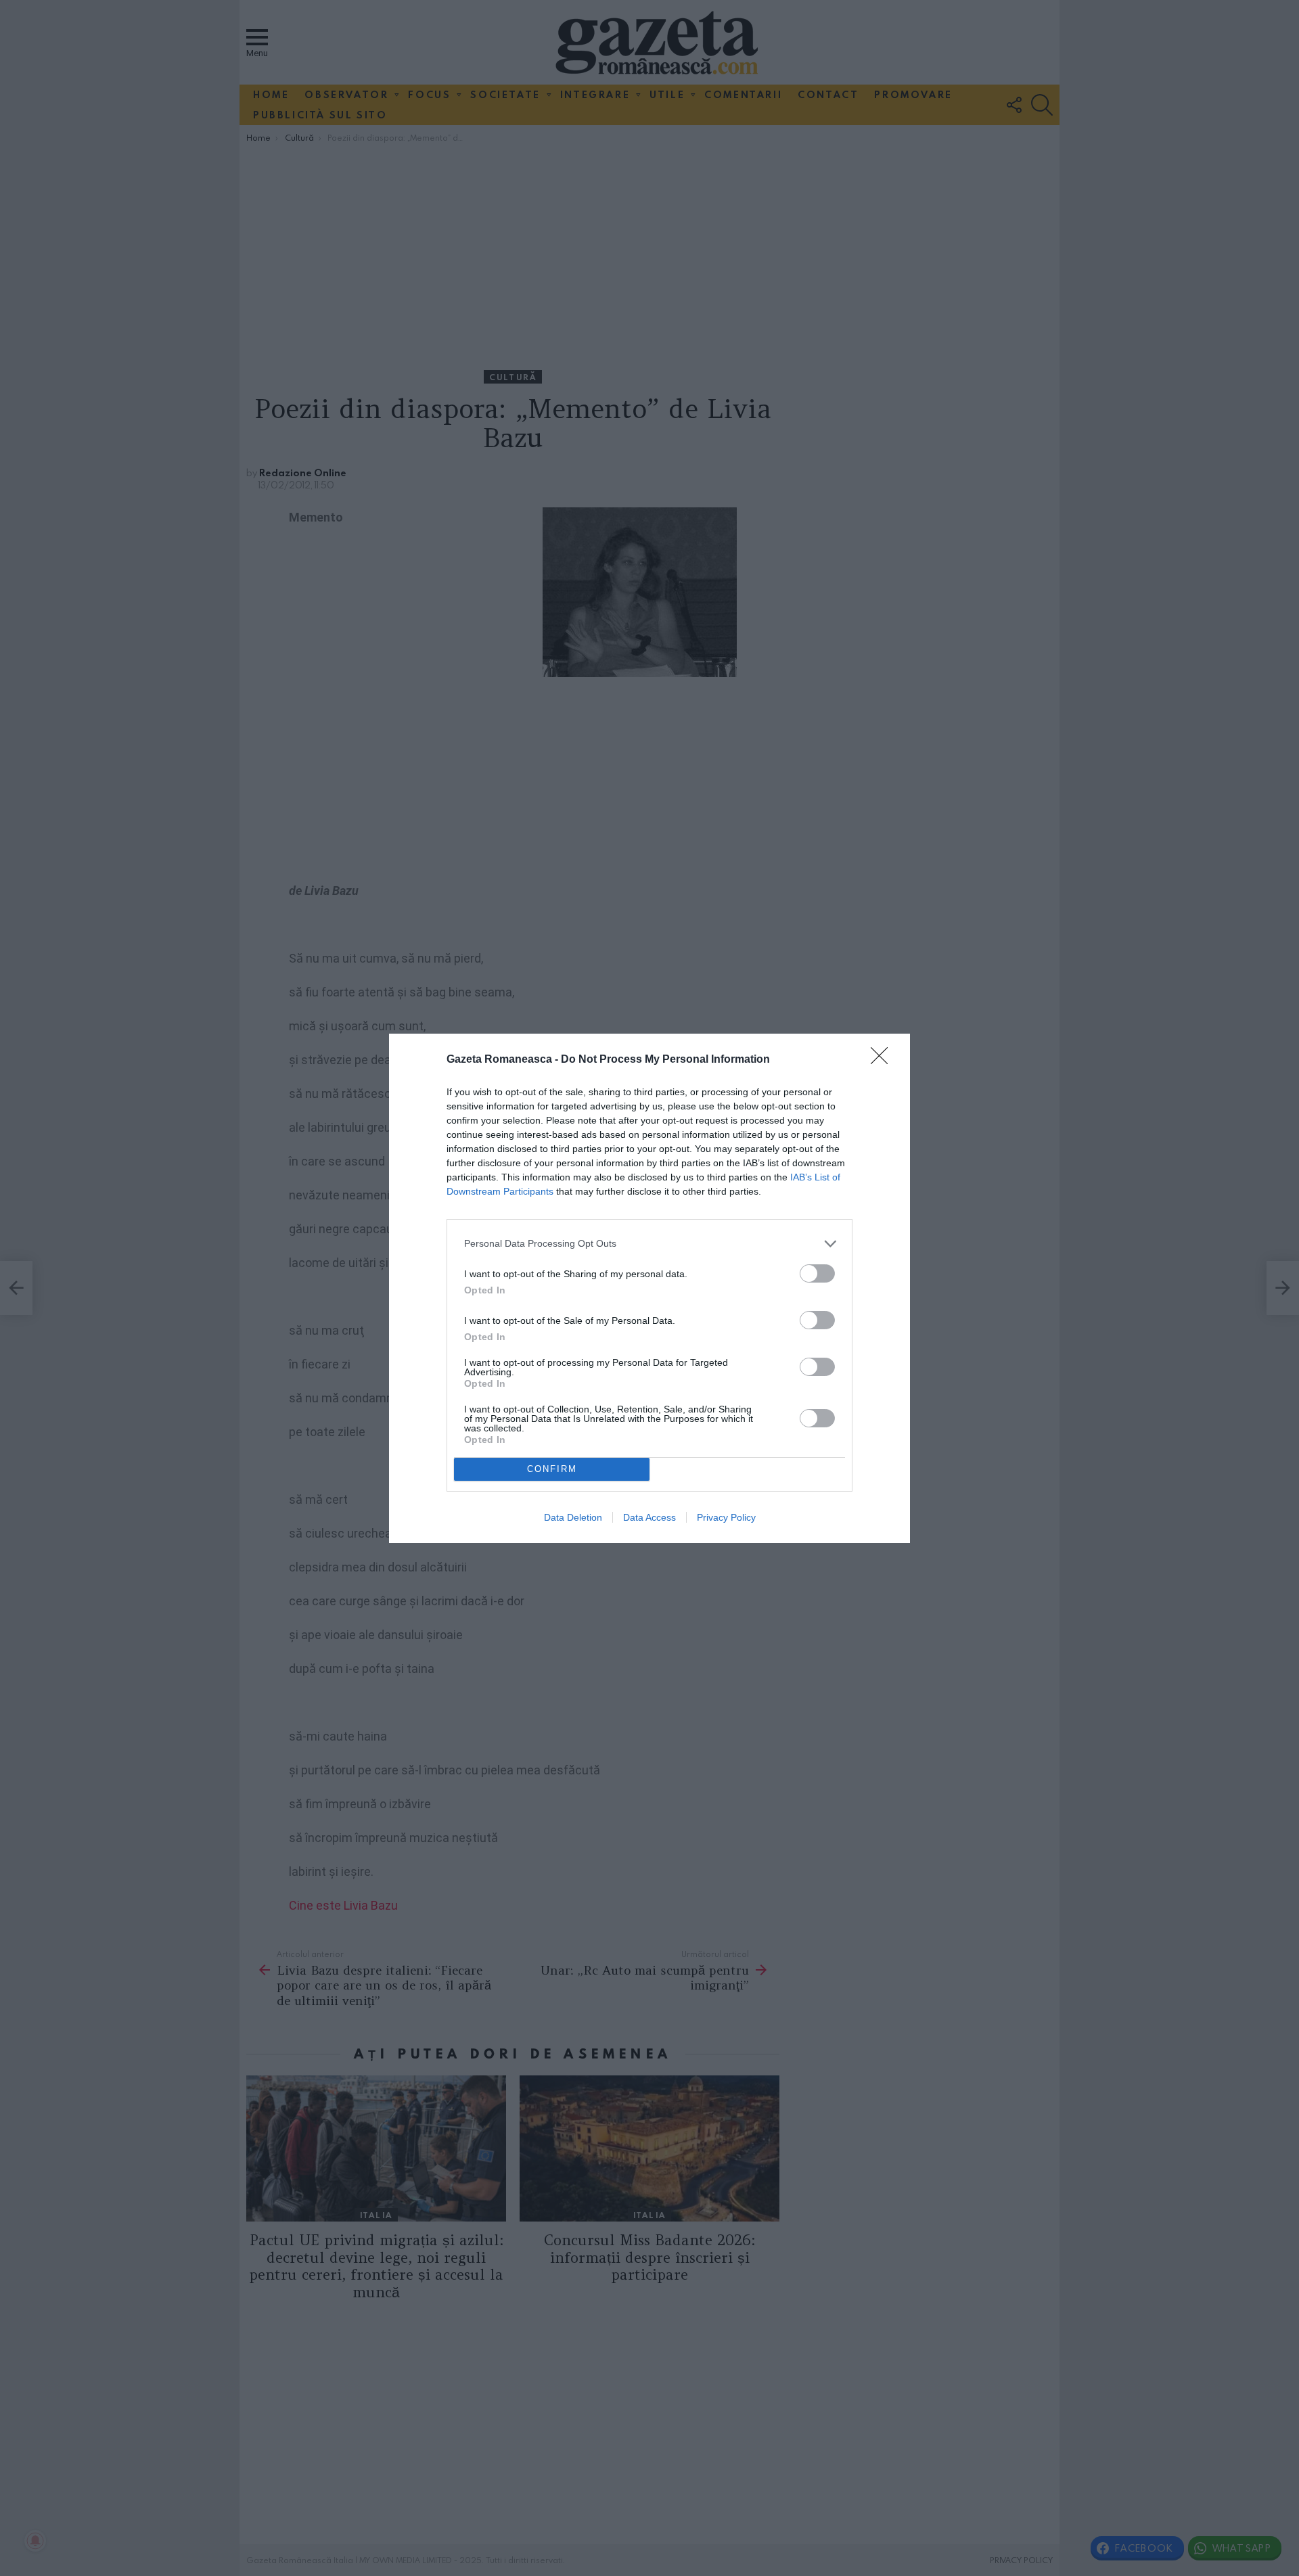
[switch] (817, 1273)
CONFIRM (552, 1469)
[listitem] (649, 1244)
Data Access (649, 1517)
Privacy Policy (726, 1517)
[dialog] (649, 1288)
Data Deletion (573, 1517)
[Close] (884, 1060)
